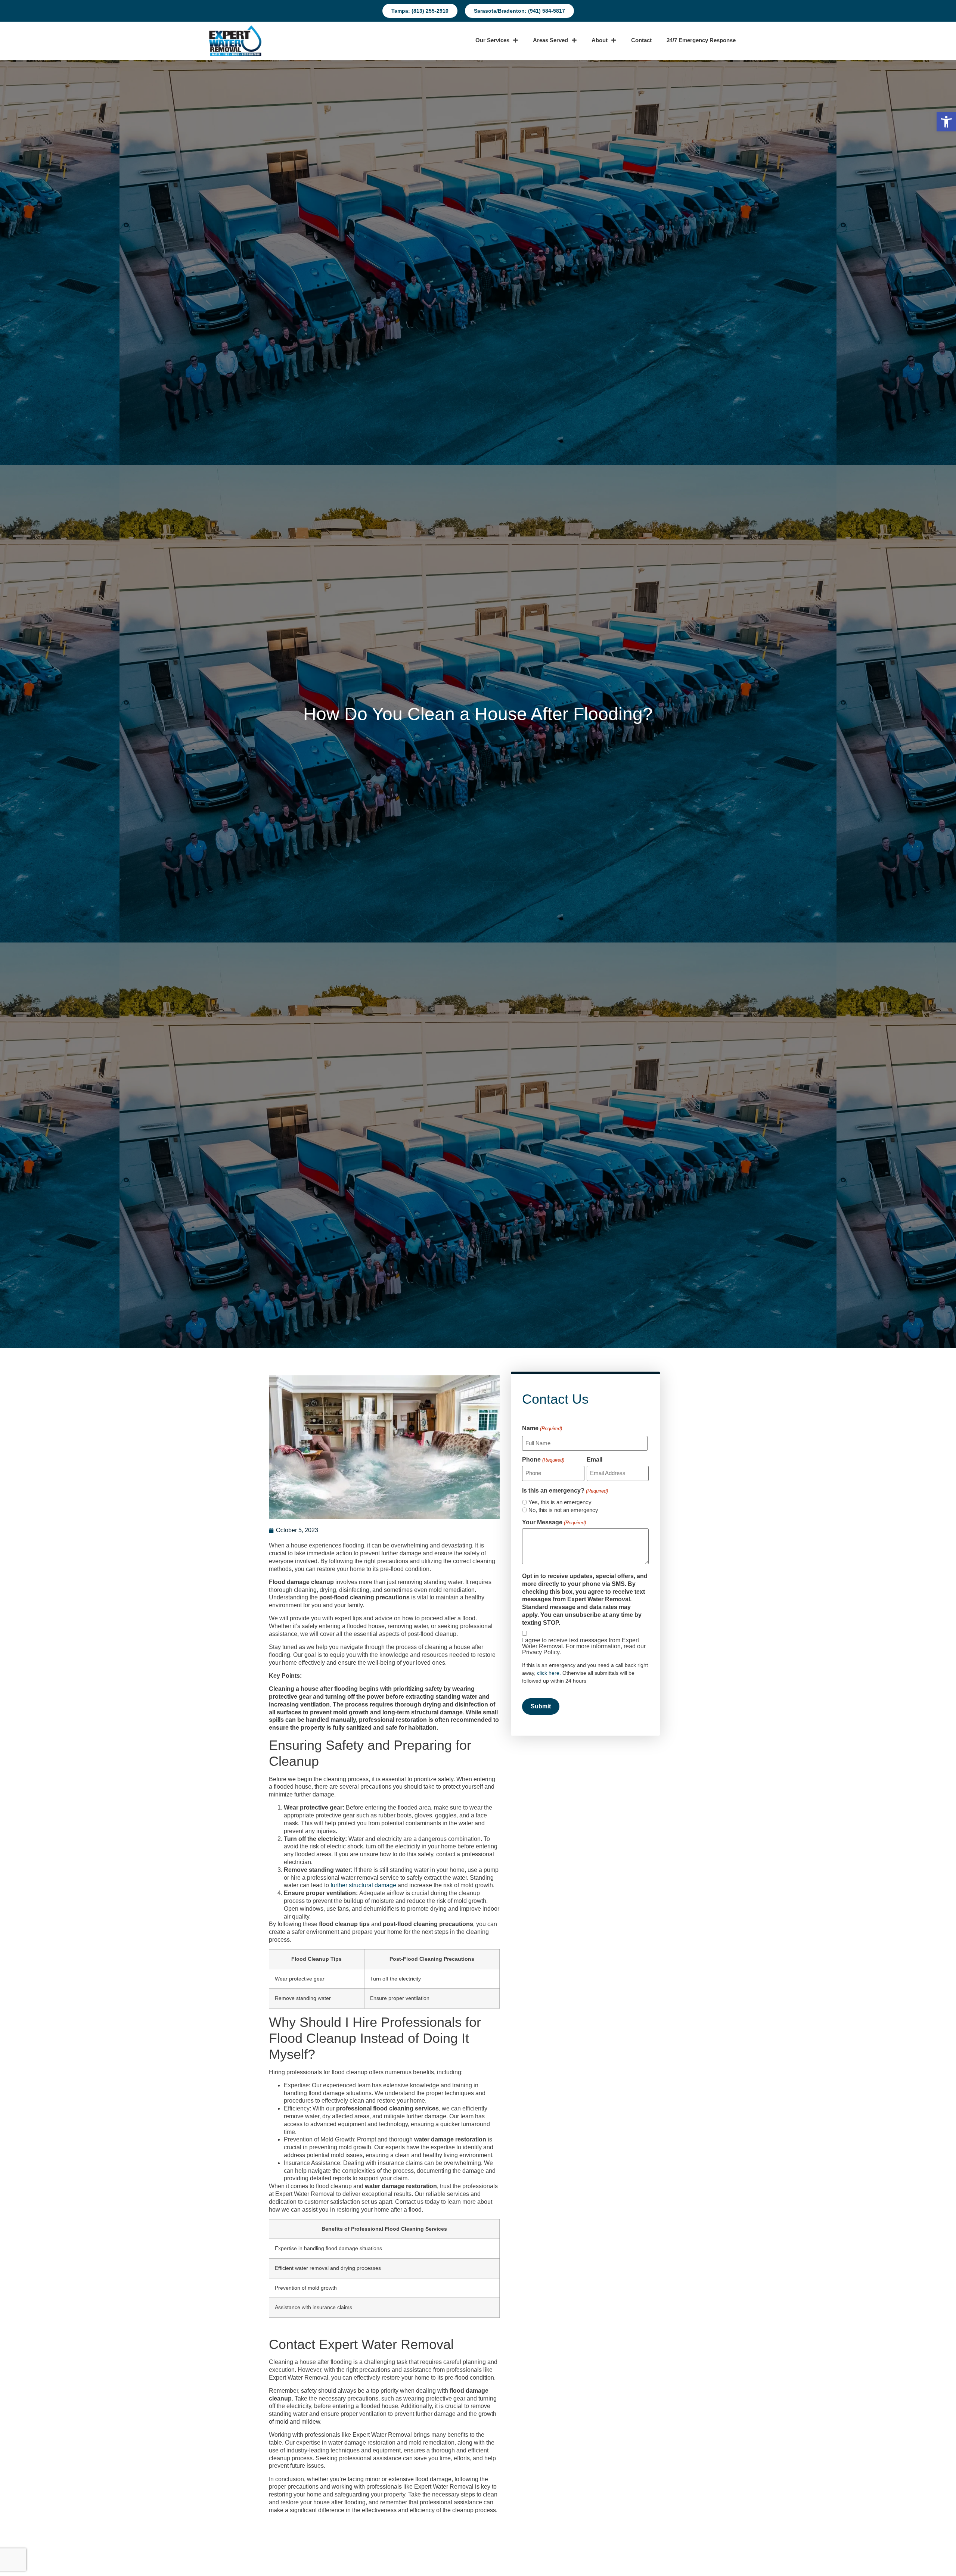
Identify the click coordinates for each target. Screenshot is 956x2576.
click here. (550, 1673)
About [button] (600, 40)
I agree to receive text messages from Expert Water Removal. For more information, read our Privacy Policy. (584, 1646)
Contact (641, 40)
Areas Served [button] (550, 40)
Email (595, 1460)
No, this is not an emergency (563, 1510)
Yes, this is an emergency (560, 1502)
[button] (946, 122)
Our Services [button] (492, 40)
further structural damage (363, 1885)
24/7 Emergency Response (701, 40)
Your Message (554, 1522)
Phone (543, 1460)
